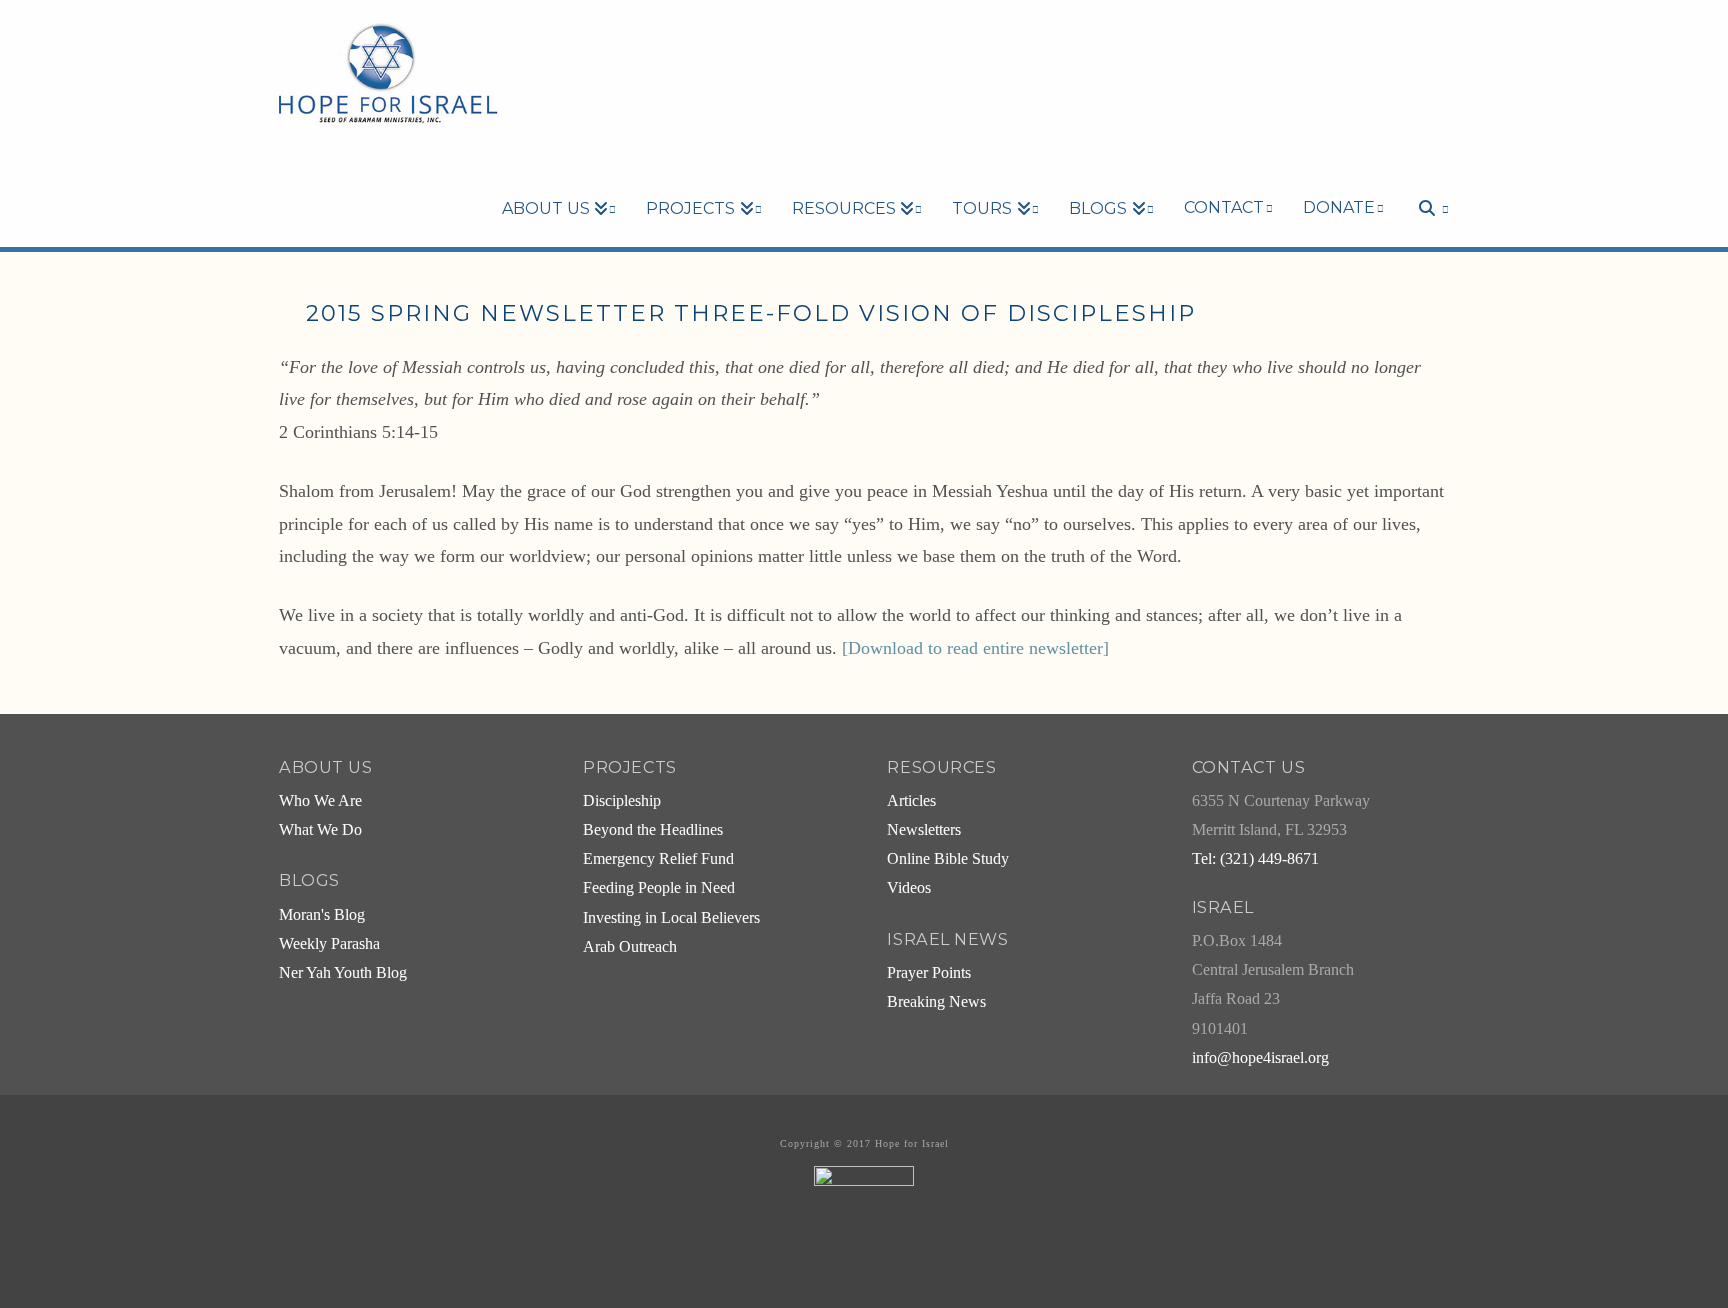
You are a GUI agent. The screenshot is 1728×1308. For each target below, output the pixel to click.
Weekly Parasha (329, 944)
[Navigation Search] (1424, 174)
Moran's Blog (322, 915)
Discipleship (622, 801)
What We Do (320, 830)
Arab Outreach (630, 947)
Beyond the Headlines (653, 830)
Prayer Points (929, 973)
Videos (909, 888)
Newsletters (924, 830)
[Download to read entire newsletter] (975, 648)
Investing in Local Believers (671, 918)
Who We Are (320, 801)
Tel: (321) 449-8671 (1255, 859)
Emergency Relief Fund (658, 859)
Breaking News (936, 1002)
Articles (911, 801)
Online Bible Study (948, 859)
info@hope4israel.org (1260, 1058)
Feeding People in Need (659, 888)
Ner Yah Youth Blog (343, 973)
